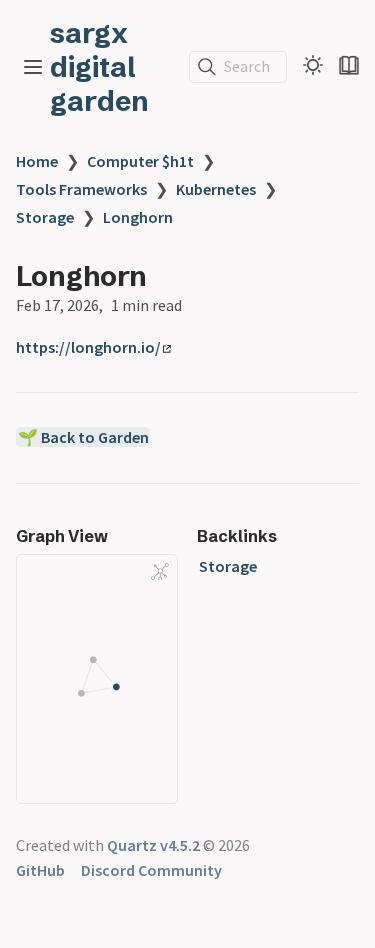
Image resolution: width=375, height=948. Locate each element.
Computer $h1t (140, 161)
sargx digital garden (99, 67)
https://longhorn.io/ (88, 347)
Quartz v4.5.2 (153, 845)
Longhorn (138, 217)
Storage (45, 217)
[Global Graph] (160, 572)
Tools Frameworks (81, 189)
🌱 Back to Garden (83, 437)
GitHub (40, 870)
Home (37, 161)
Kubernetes (216, 189)
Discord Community (151, 870)
